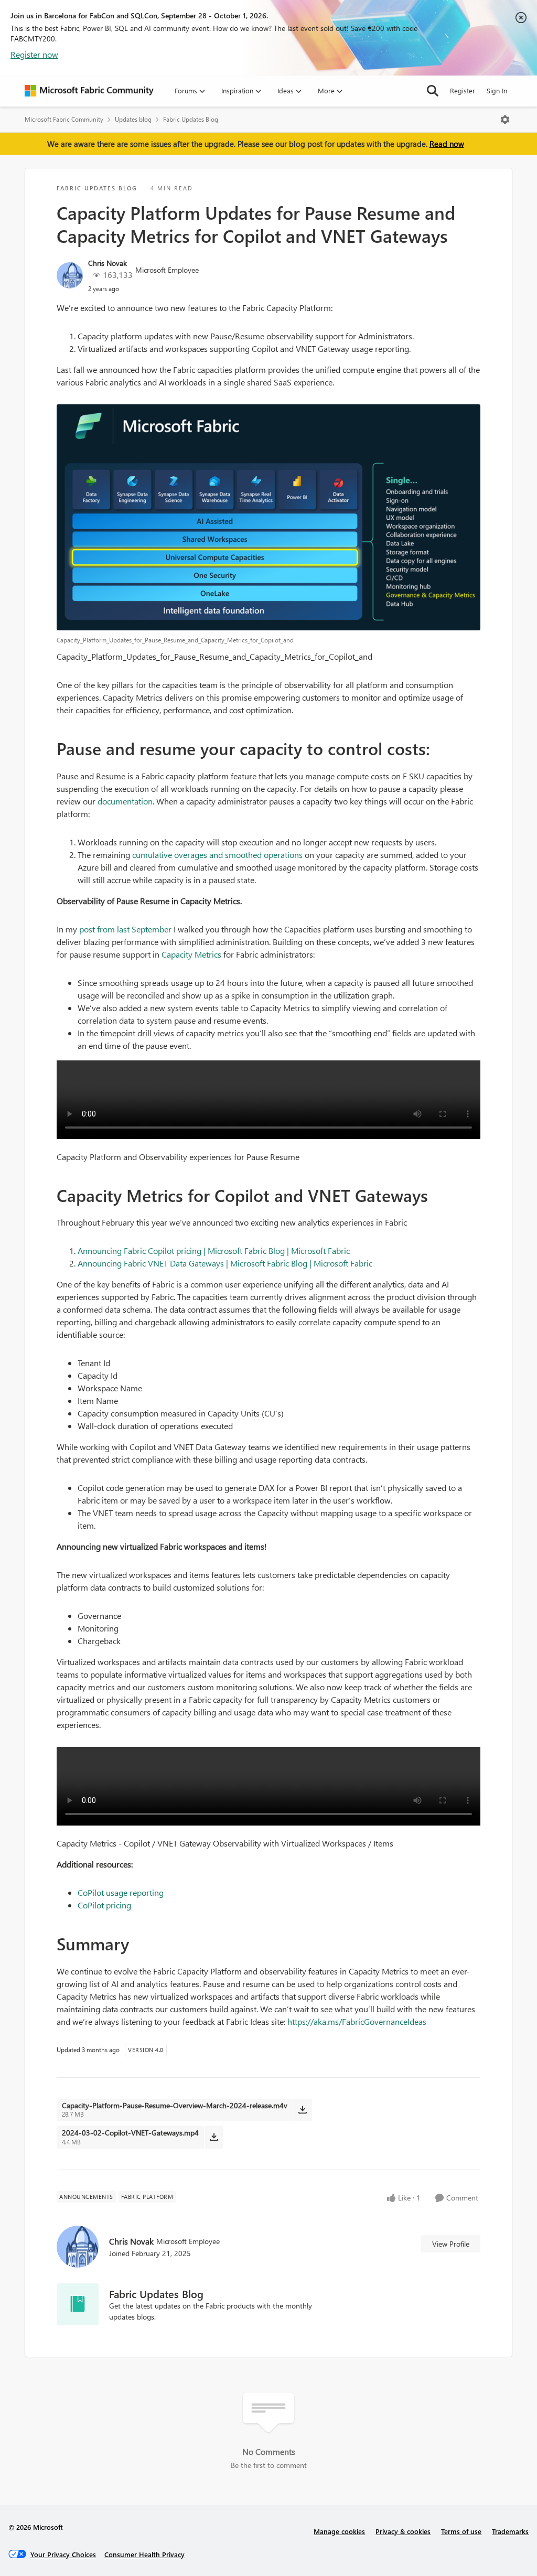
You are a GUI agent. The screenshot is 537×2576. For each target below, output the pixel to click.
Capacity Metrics (191, 954)
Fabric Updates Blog (191, 119)
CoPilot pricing (104, 1905)
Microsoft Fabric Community (64, 119)
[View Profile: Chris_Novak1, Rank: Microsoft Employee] (70, 275)
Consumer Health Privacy (144, 2554)
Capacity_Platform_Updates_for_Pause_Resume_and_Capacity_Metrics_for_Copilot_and (214, 656)
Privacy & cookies (403, 2531)
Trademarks (510, 2531)
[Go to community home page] (89, 91)
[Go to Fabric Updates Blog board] (78, 2304)
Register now (34, 54)
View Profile (451, 2244)
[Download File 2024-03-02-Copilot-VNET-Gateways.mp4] (214, 2137)
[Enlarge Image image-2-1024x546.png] (268, 517)
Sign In (497, 90)
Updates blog (133, 119)
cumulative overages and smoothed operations (217, 855)
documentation (125, 801)
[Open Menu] (505, 120)
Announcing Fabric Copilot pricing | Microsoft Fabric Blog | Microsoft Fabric (214, 1251)
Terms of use (461, 2531)
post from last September (125, 929)
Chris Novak (108, 263)
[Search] (433, 91)
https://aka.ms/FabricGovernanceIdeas (357, 2021)
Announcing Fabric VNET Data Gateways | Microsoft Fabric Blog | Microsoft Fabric (225, 1263)
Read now (447, 144)
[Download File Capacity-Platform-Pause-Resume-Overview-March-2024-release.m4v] (302, 2110)
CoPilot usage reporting (121, 1892)
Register (463, 90)
